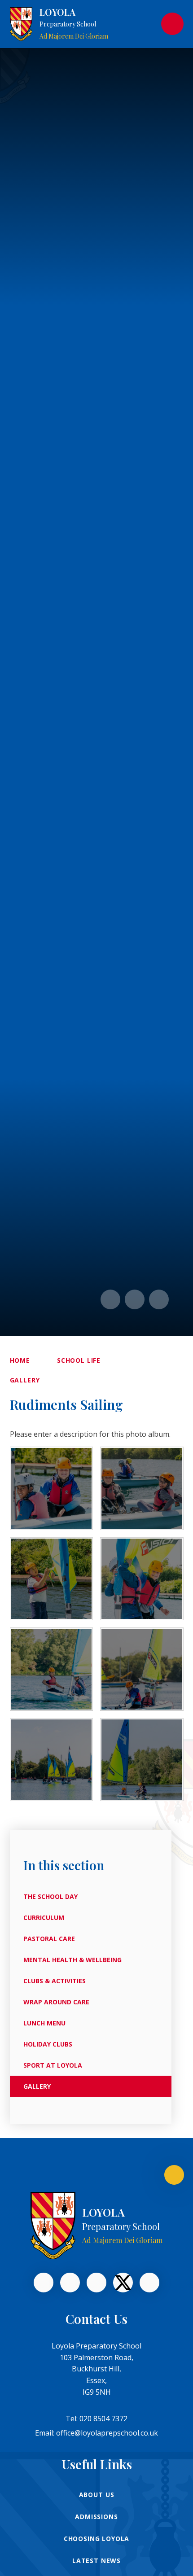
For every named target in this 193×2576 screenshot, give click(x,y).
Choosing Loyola (97, 2539)
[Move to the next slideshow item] (135, 1299)
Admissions (96, 2517)
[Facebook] (44, 2283)
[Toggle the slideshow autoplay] (159, 1299)
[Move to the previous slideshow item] (110, 1299)
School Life (79, 1360)
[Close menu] (172, 24)
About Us (97, 2495)
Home (20, 1360)
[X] (123, 2283)
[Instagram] (149, 2283)
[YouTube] (96, 2283)
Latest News (96, 2561)
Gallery (25, 1380)
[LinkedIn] (70, 2283)
